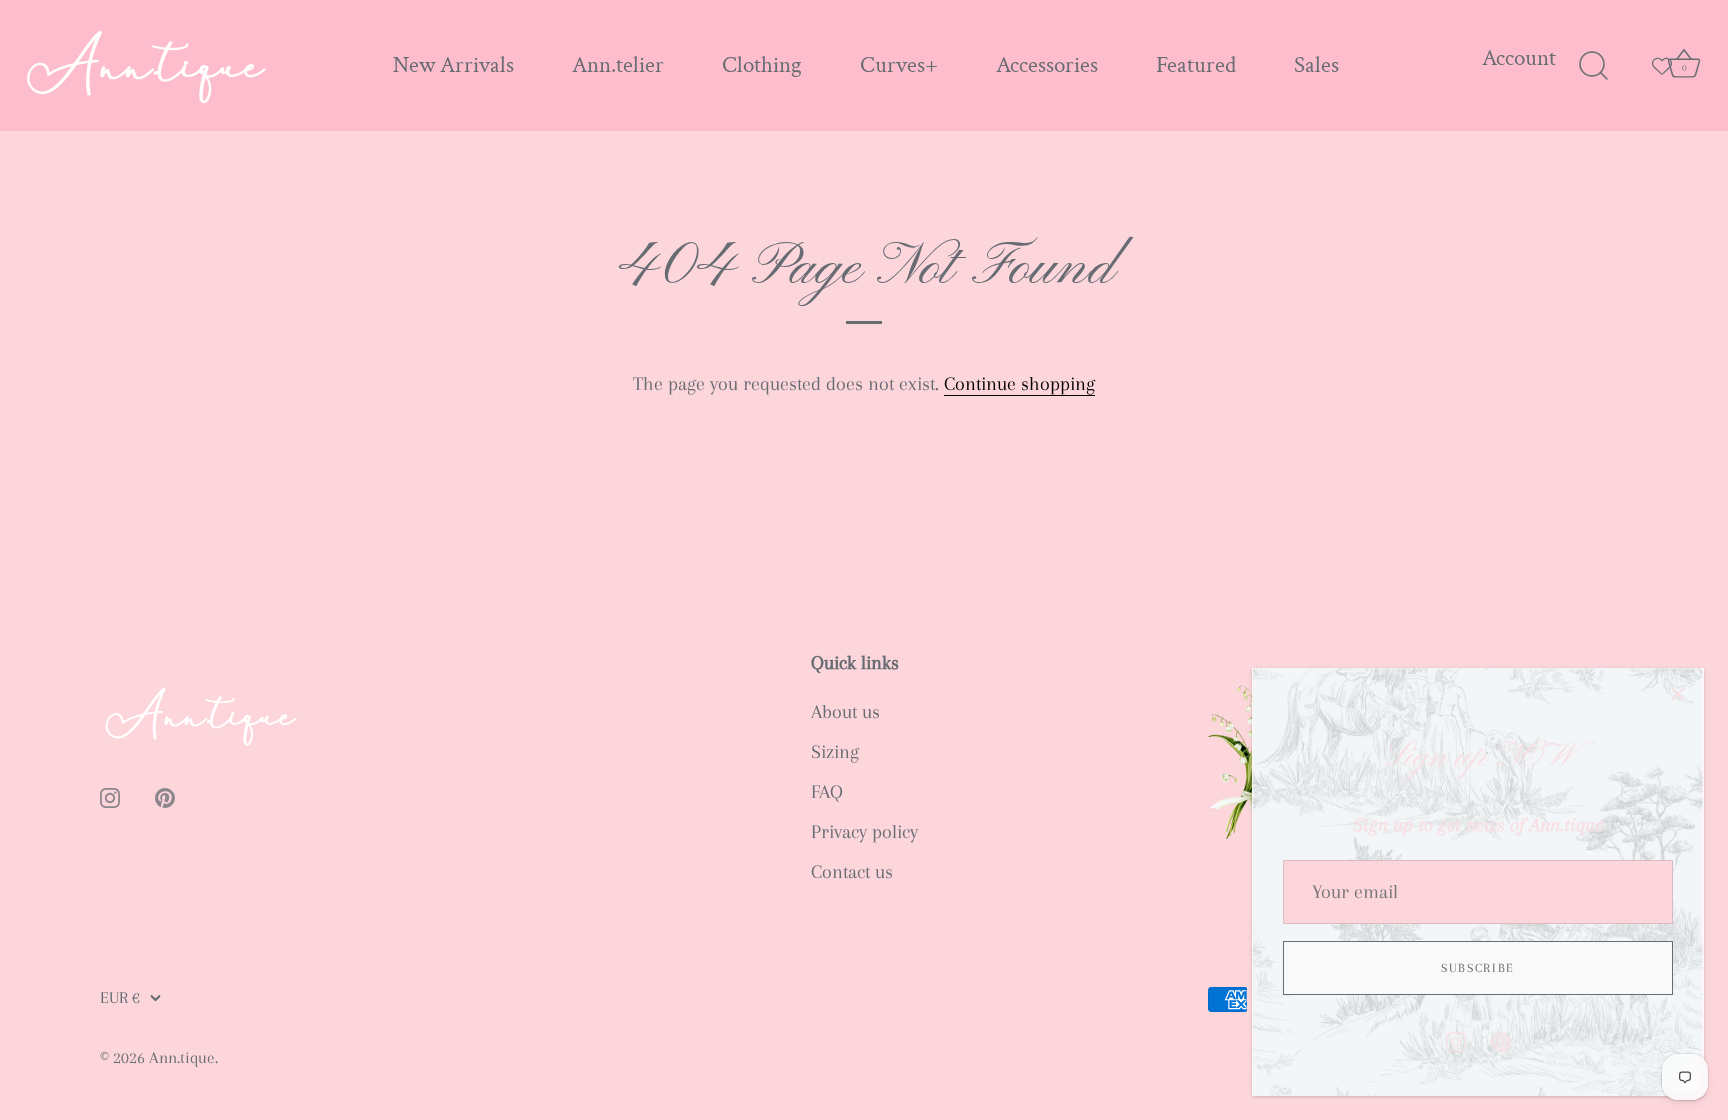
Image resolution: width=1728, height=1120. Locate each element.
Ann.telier (618, 65)
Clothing (762, 65)
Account (1519, 58)
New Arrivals (453, 65)
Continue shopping (1019, 384)
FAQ (827, 792)
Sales (1316, 65)
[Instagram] (1456, 1040)
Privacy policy (864, 832)
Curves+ (899, 65)
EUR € (120, 997)
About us (845, 712)
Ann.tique (182, 1057)
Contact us (852, 872)
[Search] (1593, 66)
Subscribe (1478, 968)
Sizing (835, 752)
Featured (1196, 65)
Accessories (1047, 65)
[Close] (1678, 694)
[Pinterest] (1501, 1040)
